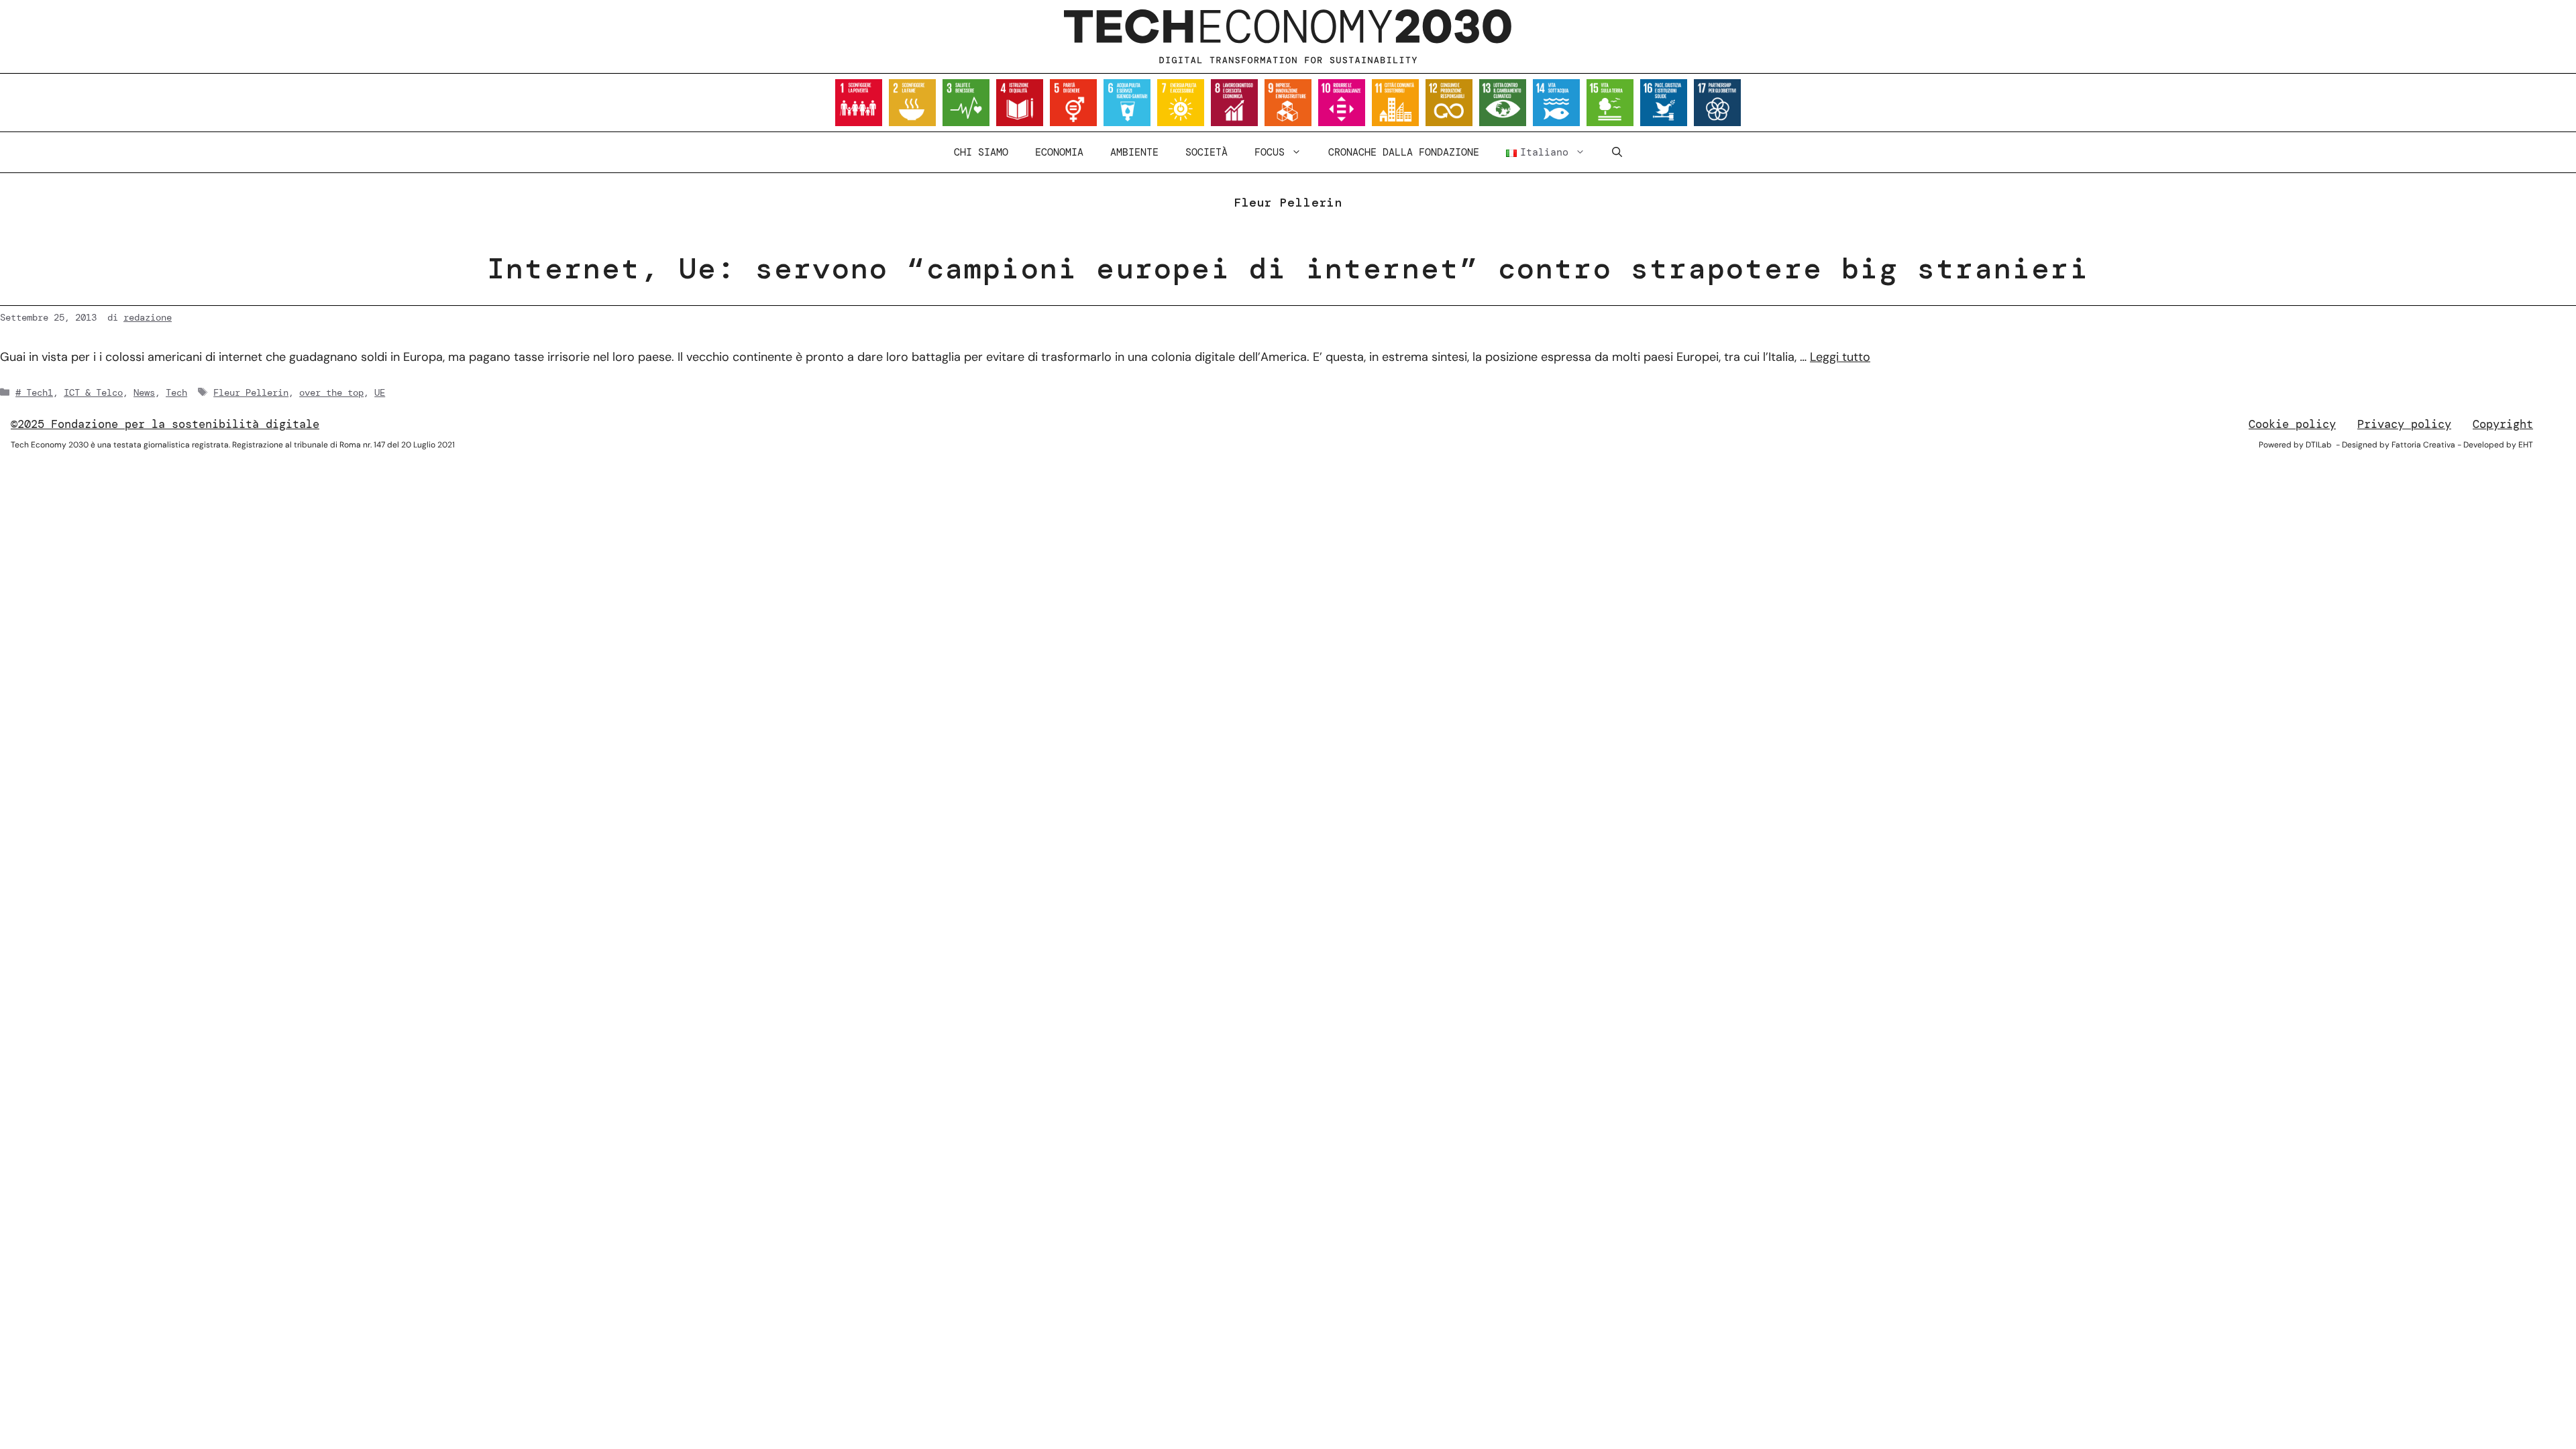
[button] (1617, 152)
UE (380, 392)
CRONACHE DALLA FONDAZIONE (1404, 152)
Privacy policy (2404, 424)
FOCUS (1270, 152)
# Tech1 (34, 392)
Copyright (2503, 424)
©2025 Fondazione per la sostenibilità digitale (165, 424)
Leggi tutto (1840, 357)
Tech (176, 392)
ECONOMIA (1059, 152)
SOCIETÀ (1206, 152)
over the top (331, 392)
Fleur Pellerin (251, 392)
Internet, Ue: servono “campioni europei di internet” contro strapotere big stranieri (1288, 268)
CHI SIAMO (981, 152)
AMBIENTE (1134, 152)
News (144, 392)
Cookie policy (2292, 424)
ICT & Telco (93, 392)
